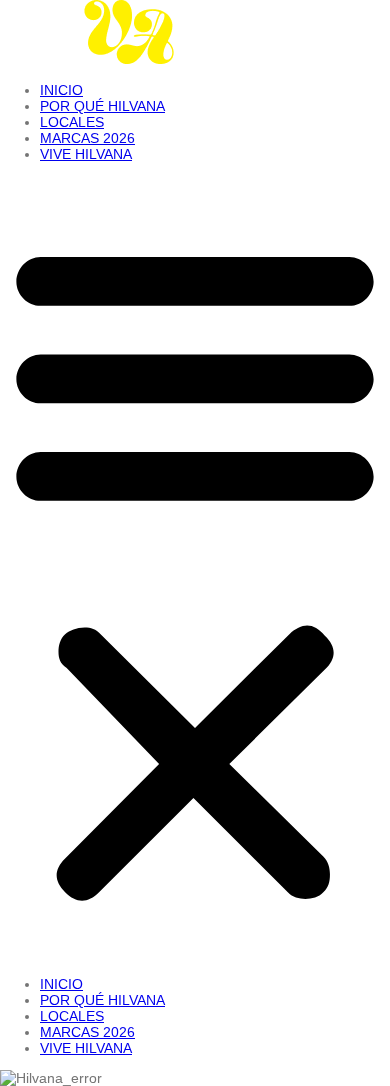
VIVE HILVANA (86, 154)
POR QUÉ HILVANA (102, 106)
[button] (195, 569)
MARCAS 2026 (87, 138)
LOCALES (72, 122)
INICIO (61, 90)
